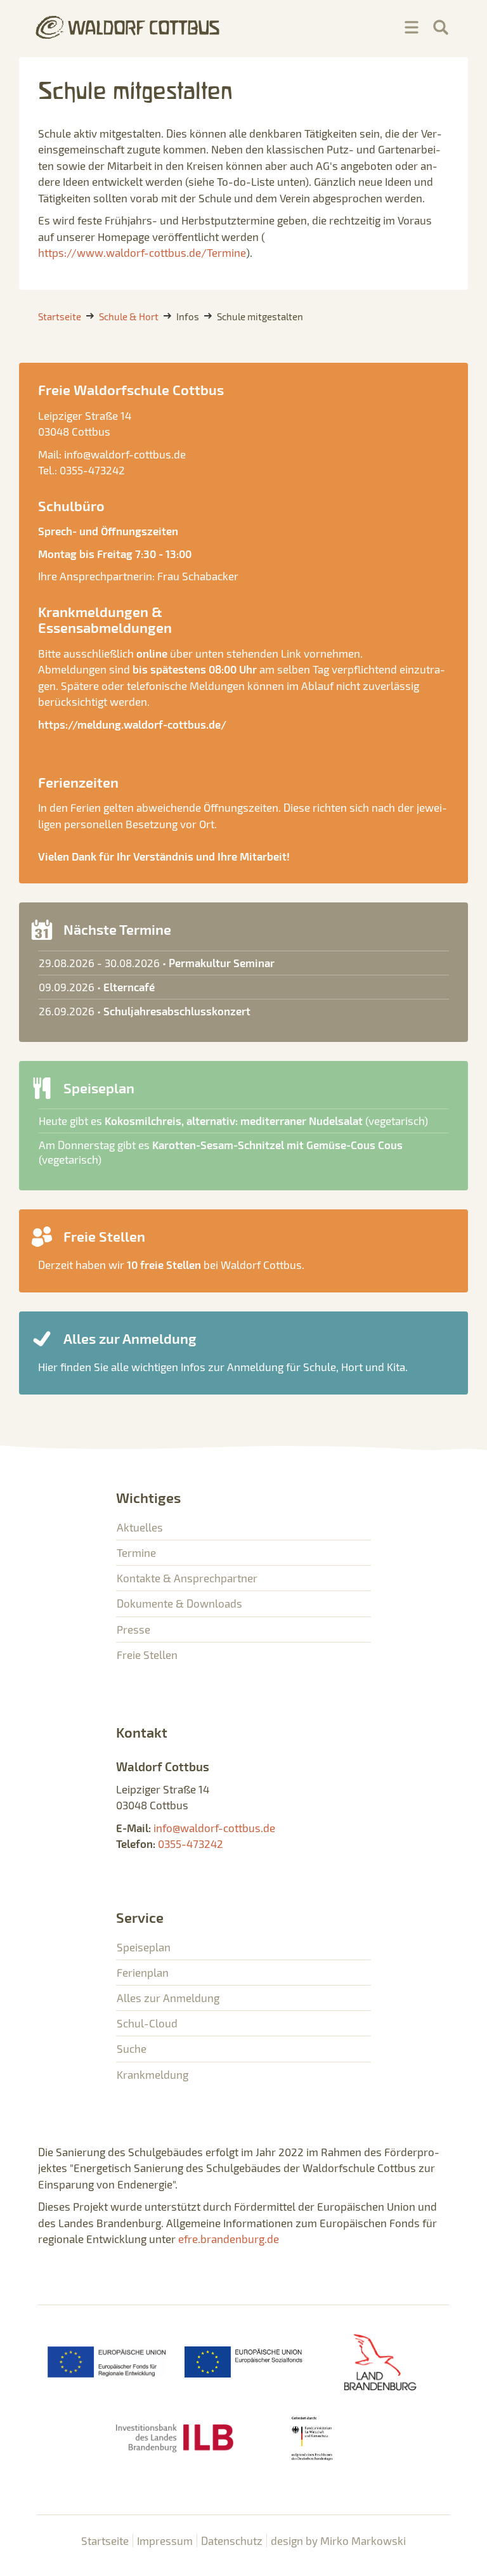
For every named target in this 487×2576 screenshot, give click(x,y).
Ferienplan (143, 1972)
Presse (133, 1629)
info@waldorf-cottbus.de (125, 454)
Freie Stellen (147, 1655)
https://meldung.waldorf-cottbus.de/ (132, 724)
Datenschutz (232, 2540)
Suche (132, 2048)
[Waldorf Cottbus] (128, 27)
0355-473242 (92, 470)
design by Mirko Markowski (338, 2540)
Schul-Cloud (147, 2023)
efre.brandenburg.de (229, 2239)
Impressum (165, 2540)
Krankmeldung (153, 2074)
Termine (136, 1552)
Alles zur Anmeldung (168, 1998)
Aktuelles (140, 1527)
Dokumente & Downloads (179, 1603)
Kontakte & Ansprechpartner (187, 1578)
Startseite (105, 2540)
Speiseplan (144, 1947)
